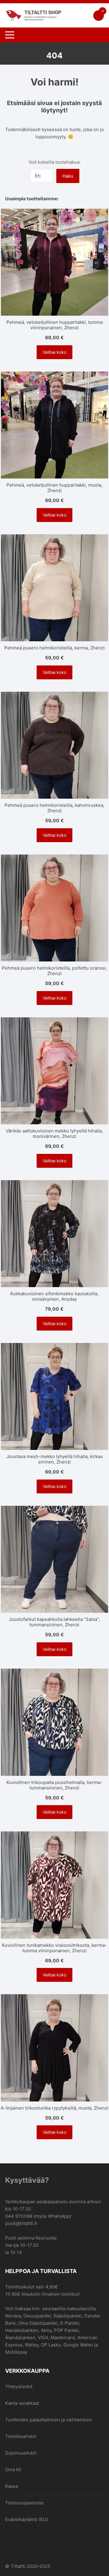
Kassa (12, 2486)
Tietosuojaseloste (24, 2503)
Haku (68, 176)
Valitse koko (54, 352)
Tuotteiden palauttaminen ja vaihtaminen (49, 2420)
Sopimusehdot (21, 2453)
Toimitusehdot (21, 2436)
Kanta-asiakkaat (22, 2403)
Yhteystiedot (19, 2386)
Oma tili (13, 2470)
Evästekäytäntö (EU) (26, 2519)
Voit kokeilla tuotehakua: (54, 162)
